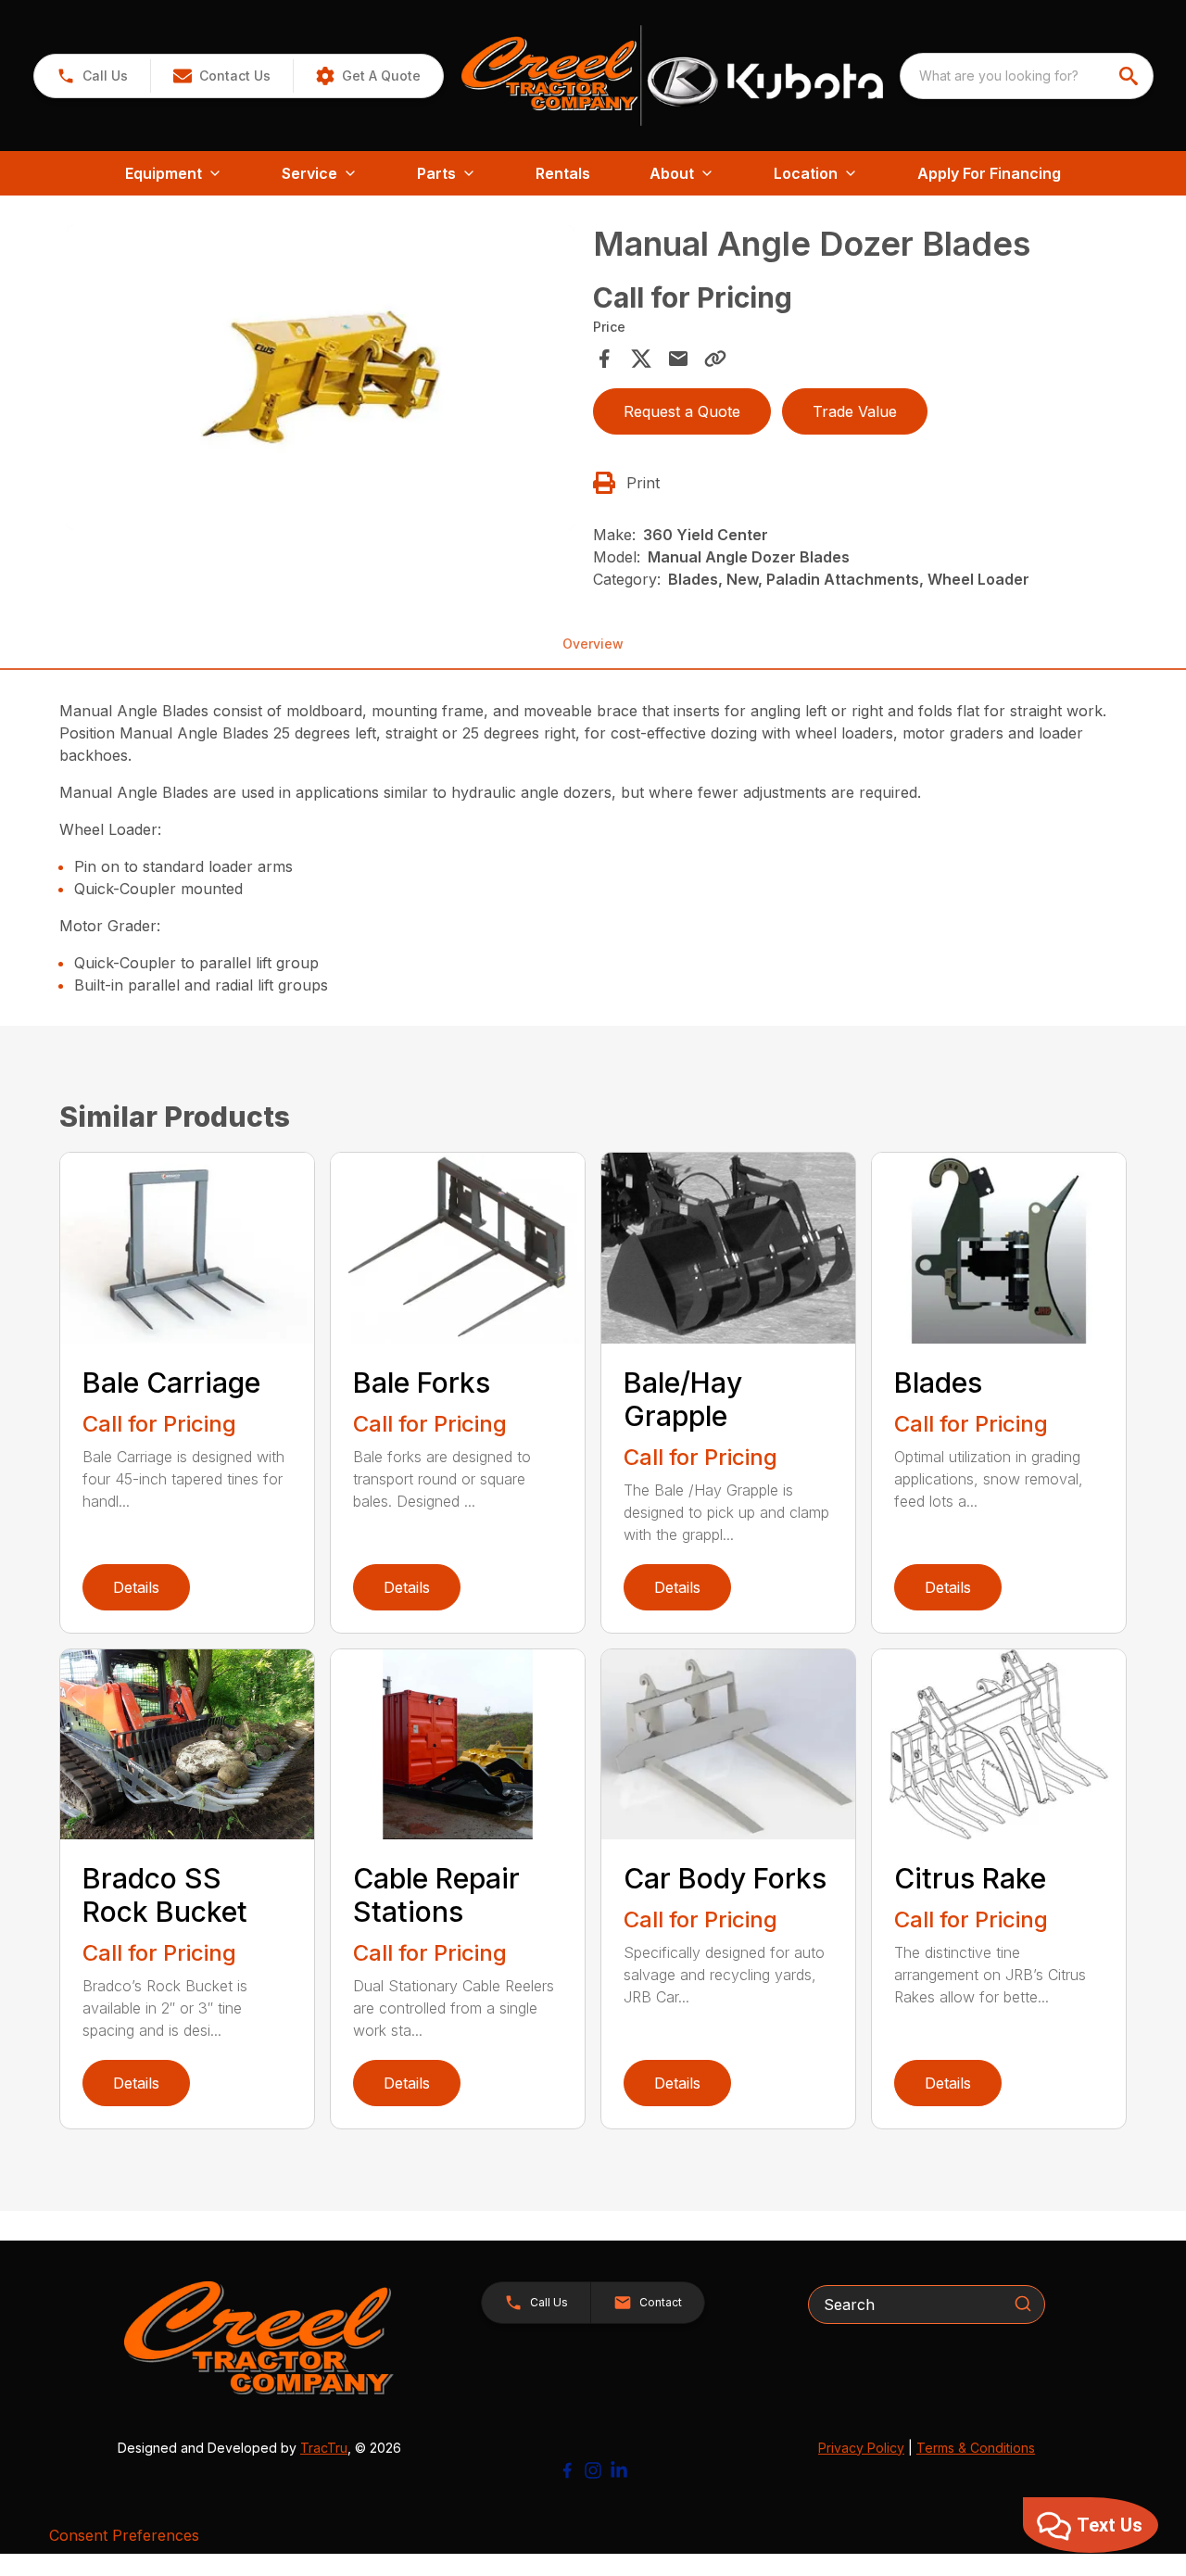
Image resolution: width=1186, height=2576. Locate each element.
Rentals (563, 173)
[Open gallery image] (321, 378)
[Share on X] (641, 359)
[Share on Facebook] (604, 359)
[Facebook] (567, 2470)
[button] (92, 76)
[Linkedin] (619, 2470)
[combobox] (1027, 76)
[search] (1130, 76)
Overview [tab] (593, 644)
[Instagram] (593, 2470)
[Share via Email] (678, 359)
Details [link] (136, 1587)
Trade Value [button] (855, 411)
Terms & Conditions (976, 2448)
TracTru (324, 2448)
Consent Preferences (124, 2535)
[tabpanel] (321, 380)
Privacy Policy (861, 2448)
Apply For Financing (989, 173)
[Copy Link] (715, 359)
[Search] (1023, 2304)
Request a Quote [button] (682, 411)
